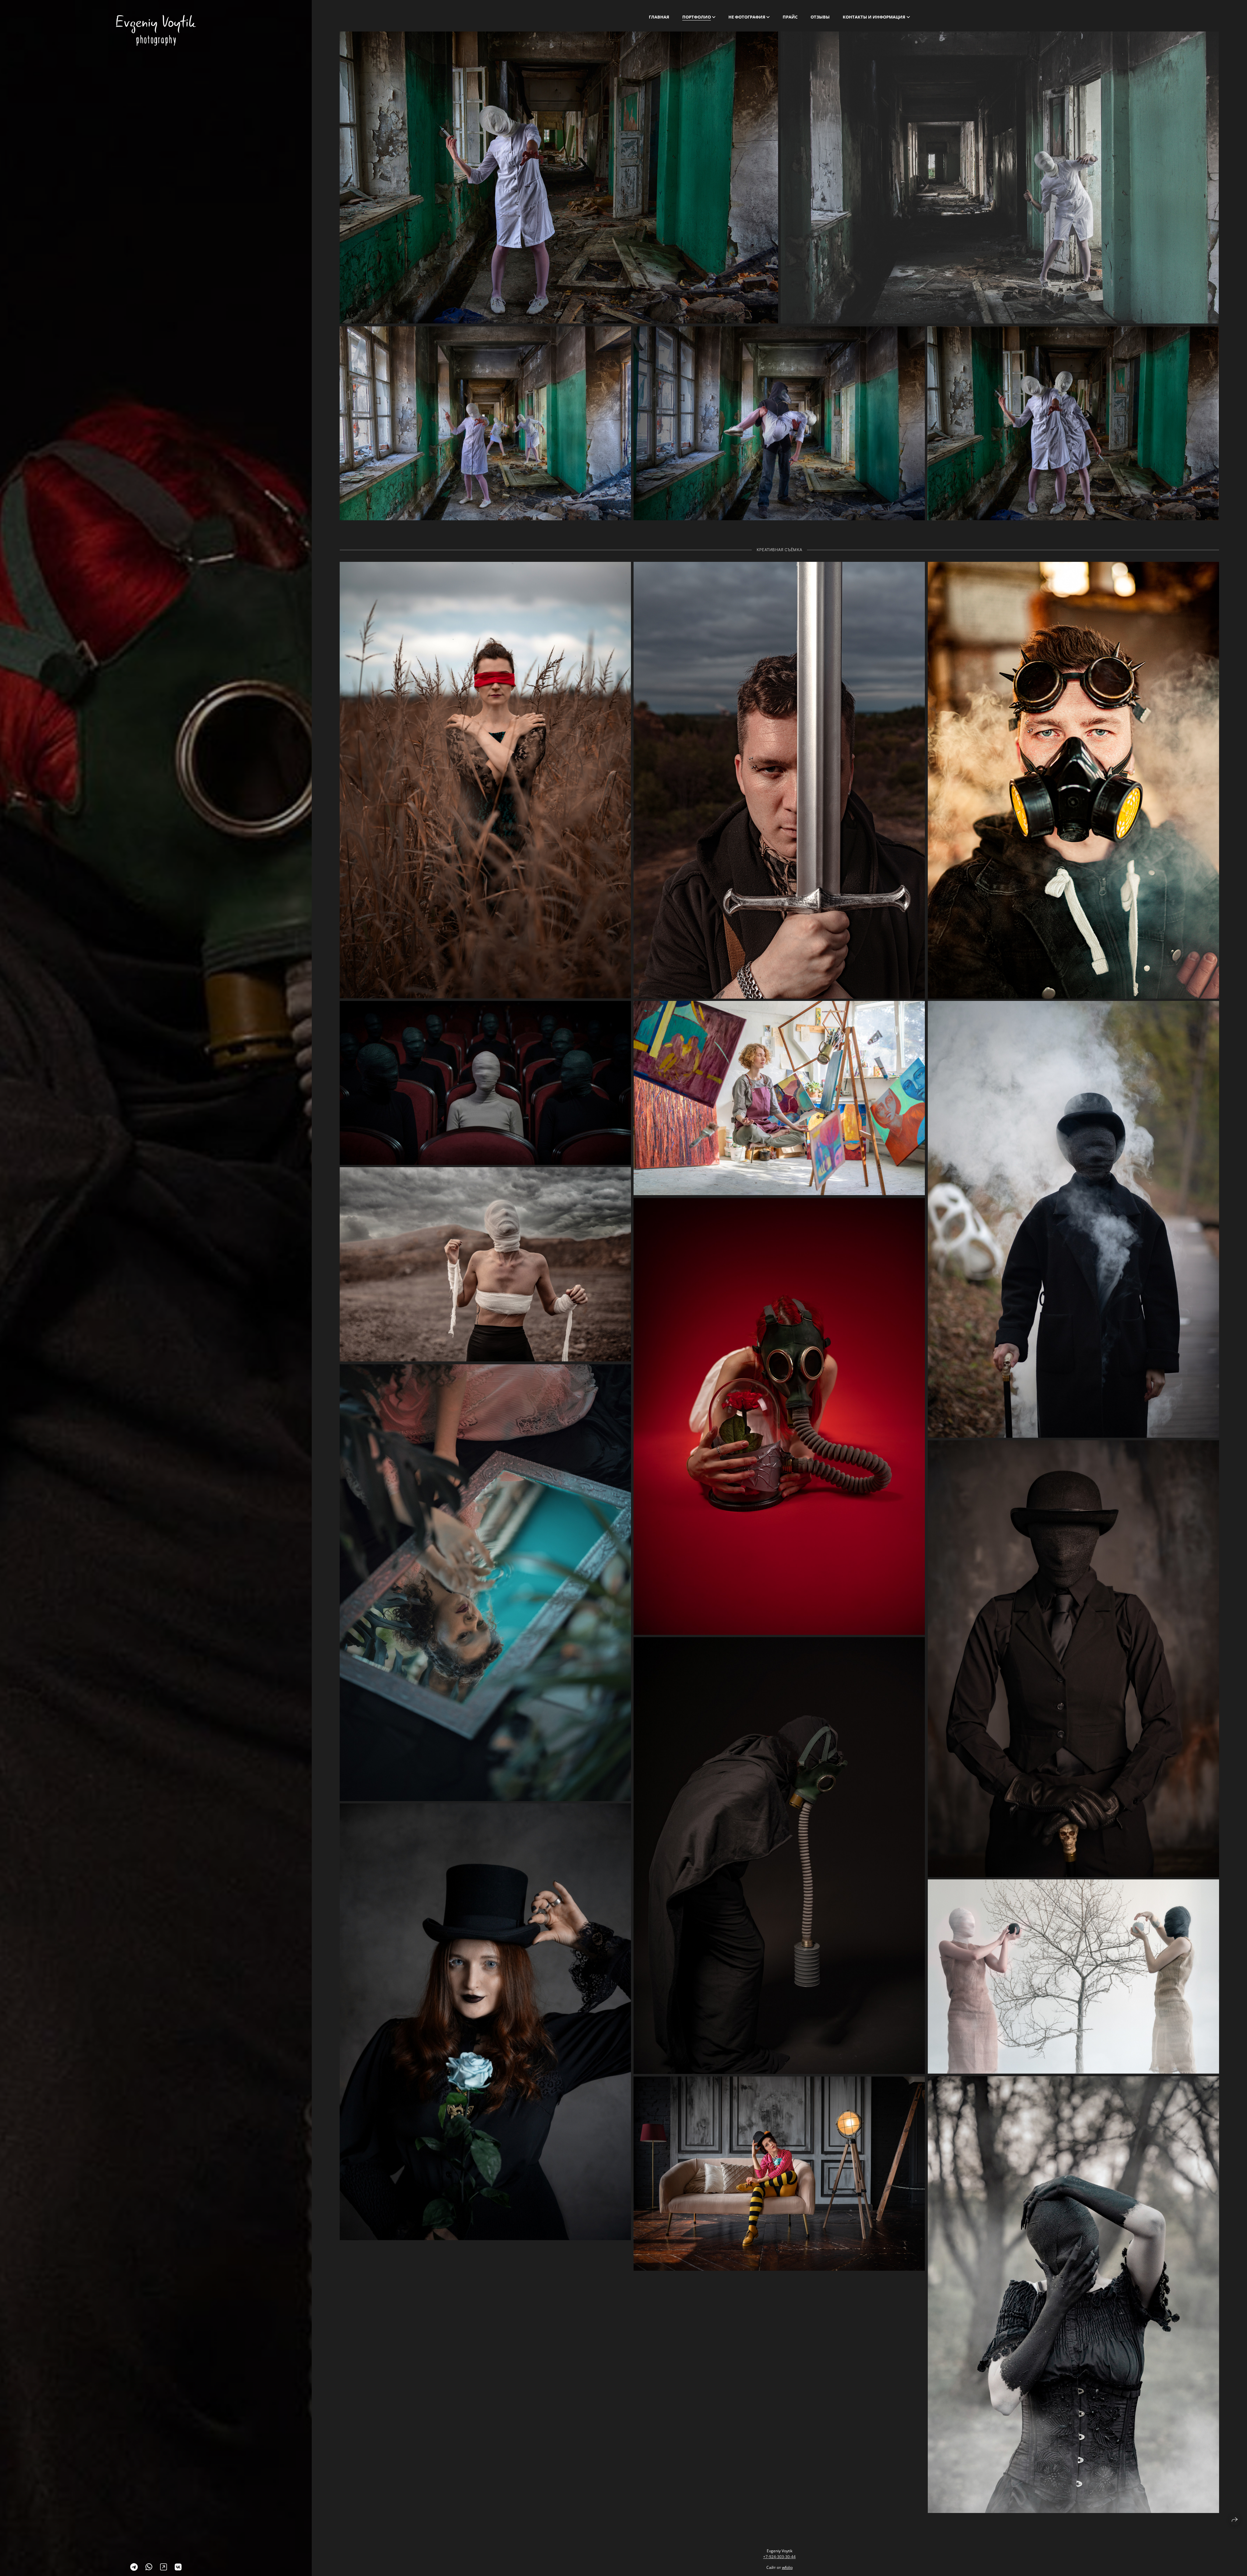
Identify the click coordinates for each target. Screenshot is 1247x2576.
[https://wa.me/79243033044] (149, 2567)
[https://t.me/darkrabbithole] (134, 2567)
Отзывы (820, 17)
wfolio (787, 2567)
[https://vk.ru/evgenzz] (178, 2567)
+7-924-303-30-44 (779, 2557)
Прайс (790, 17)
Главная (659, 17)
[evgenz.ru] (156, 30)
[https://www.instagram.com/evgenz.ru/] (164, 2567)
